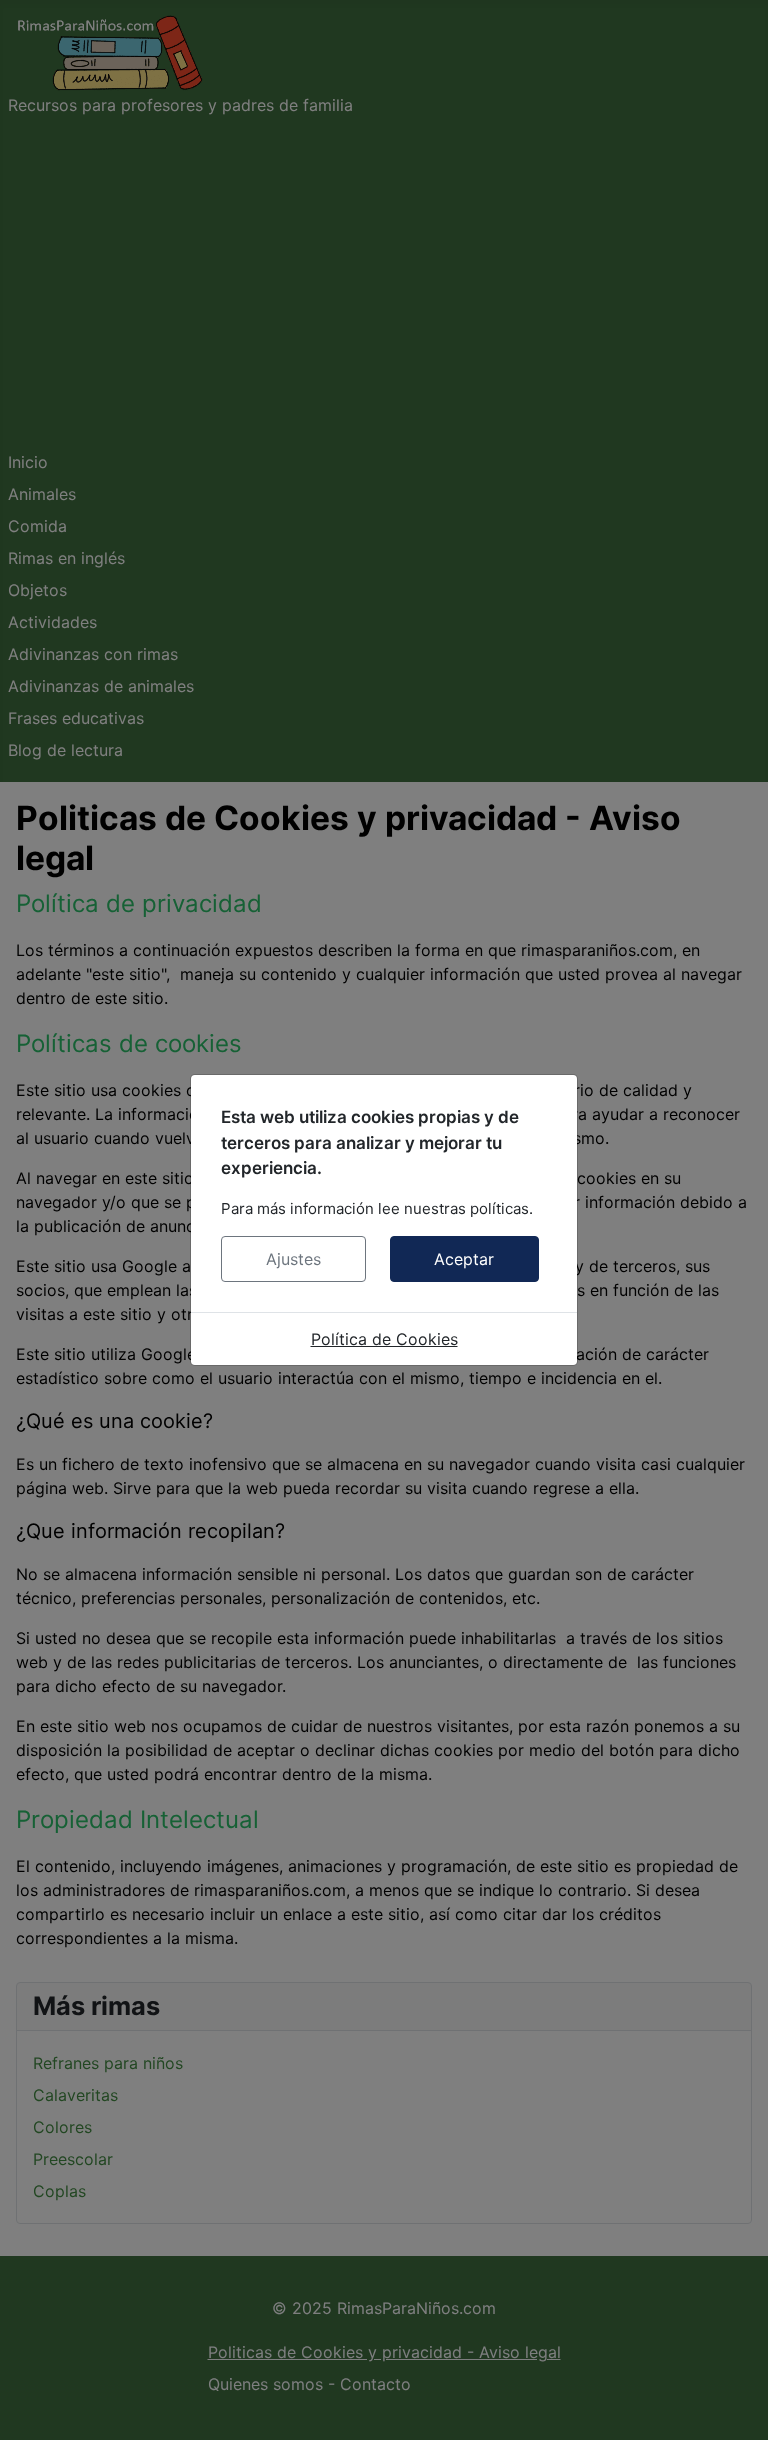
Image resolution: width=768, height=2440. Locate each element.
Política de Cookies (384, 1339)
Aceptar (464, 1259)
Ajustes (293, 1259)
